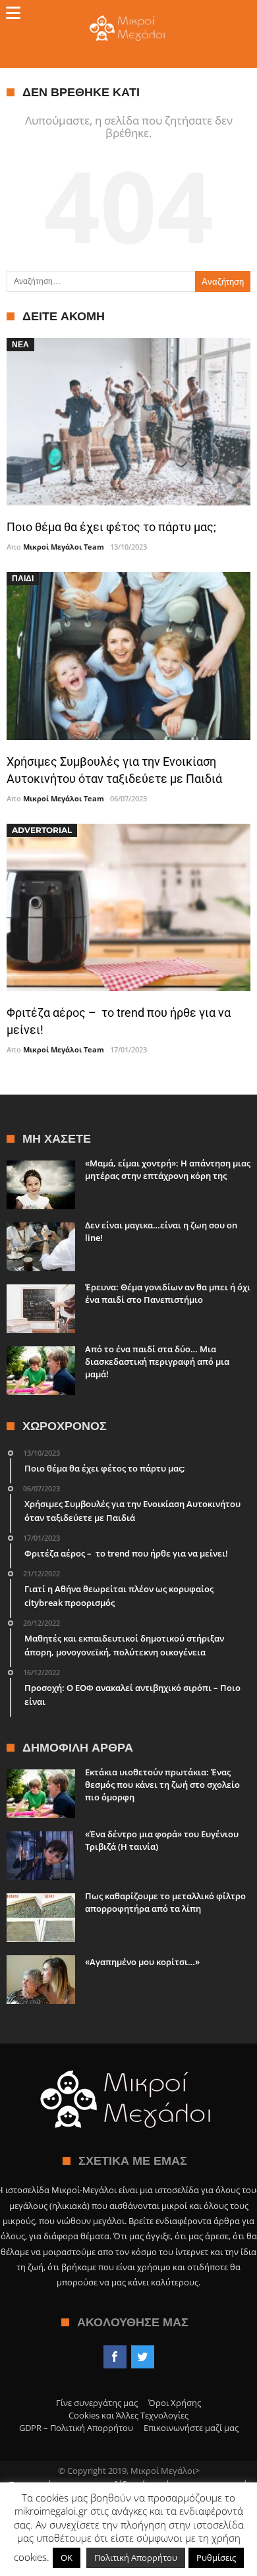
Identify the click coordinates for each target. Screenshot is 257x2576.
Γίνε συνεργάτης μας (97, 2403)
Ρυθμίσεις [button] (216, 2558)
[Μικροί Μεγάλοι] (129, 15)
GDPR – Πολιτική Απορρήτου (76, 2428)
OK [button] (67, 2558)
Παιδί (23, 578)
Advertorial (42, 830)
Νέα (20, 344)
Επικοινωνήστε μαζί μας (191, 2428)
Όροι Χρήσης (175, 2403)
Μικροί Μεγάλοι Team (64, 547)
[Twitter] (143, 2357)
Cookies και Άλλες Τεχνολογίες (128, 2415)
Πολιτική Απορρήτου (136, 2558)
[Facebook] (115, 2357)
